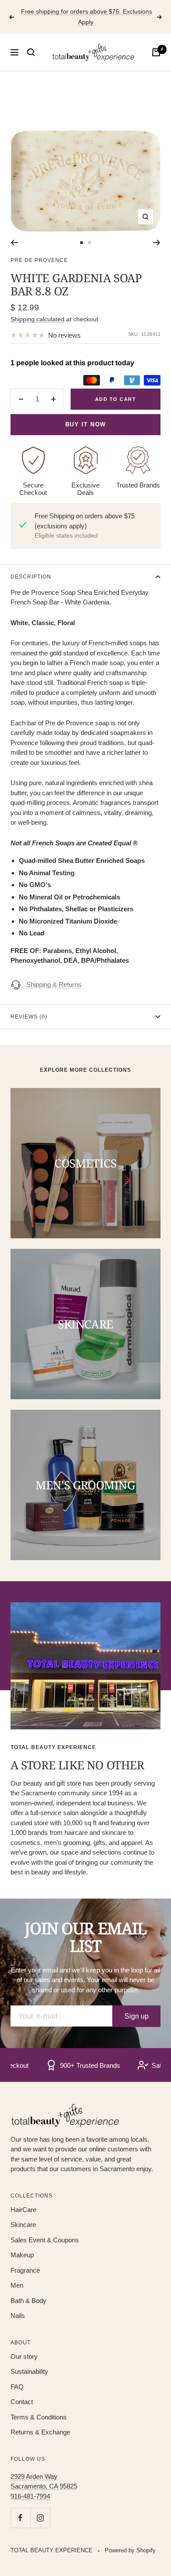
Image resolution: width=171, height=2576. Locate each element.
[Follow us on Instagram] (40, 2518)
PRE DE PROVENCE (39, 260)
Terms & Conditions (39, 2417)
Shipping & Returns (54, 984)
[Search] (31, 52)
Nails (18, 2316)
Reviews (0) (29, 1017)
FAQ (17, 2387)
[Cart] (156, 52)
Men (17, 2285)
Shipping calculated (37, 319)
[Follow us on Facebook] (20, 2518)
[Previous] (14, 243)
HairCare (23, 2210)
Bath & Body (28, 2301)
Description (31, 577)
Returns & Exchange (40, 2432)
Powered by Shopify (130, 2550)
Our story (24, 2356)
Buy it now (86, 424)
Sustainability (29, 2371)
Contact (22, 2402)
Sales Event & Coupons (45, 2240)
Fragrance (25, 2270)
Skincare (23, 2225)
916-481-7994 (30, 2496)
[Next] (157, 243)
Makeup (22, 2255)
